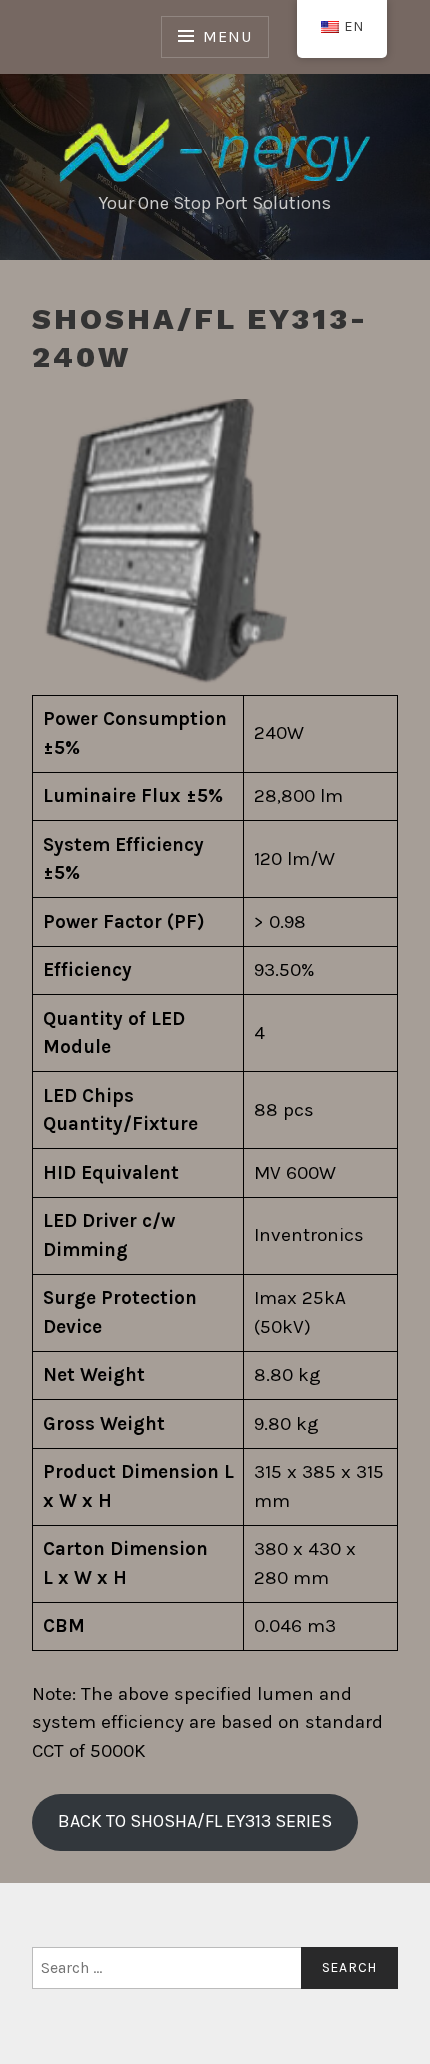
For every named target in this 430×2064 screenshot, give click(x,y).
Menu (227, 36)
